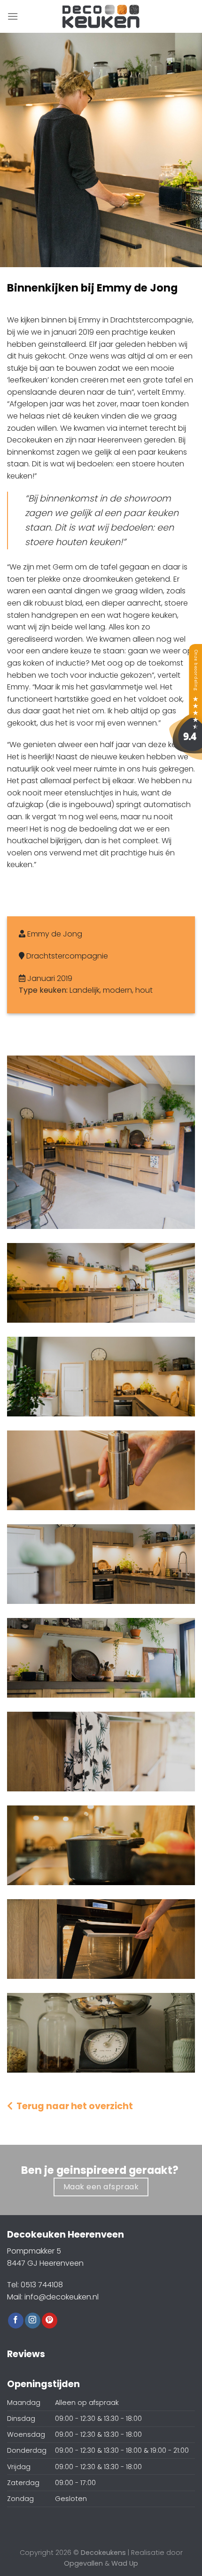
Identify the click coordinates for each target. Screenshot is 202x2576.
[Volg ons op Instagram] (33, 2321)
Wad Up (125, 2563)
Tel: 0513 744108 (35, 2285)
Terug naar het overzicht (73, 2106)
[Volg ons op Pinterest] (50, 2321)
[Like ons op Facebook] (16, 2321)
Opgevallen (83, 2563)
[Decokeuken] (186, 701)
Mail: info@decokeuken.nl (53, 2297)
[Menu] (13, 16)
